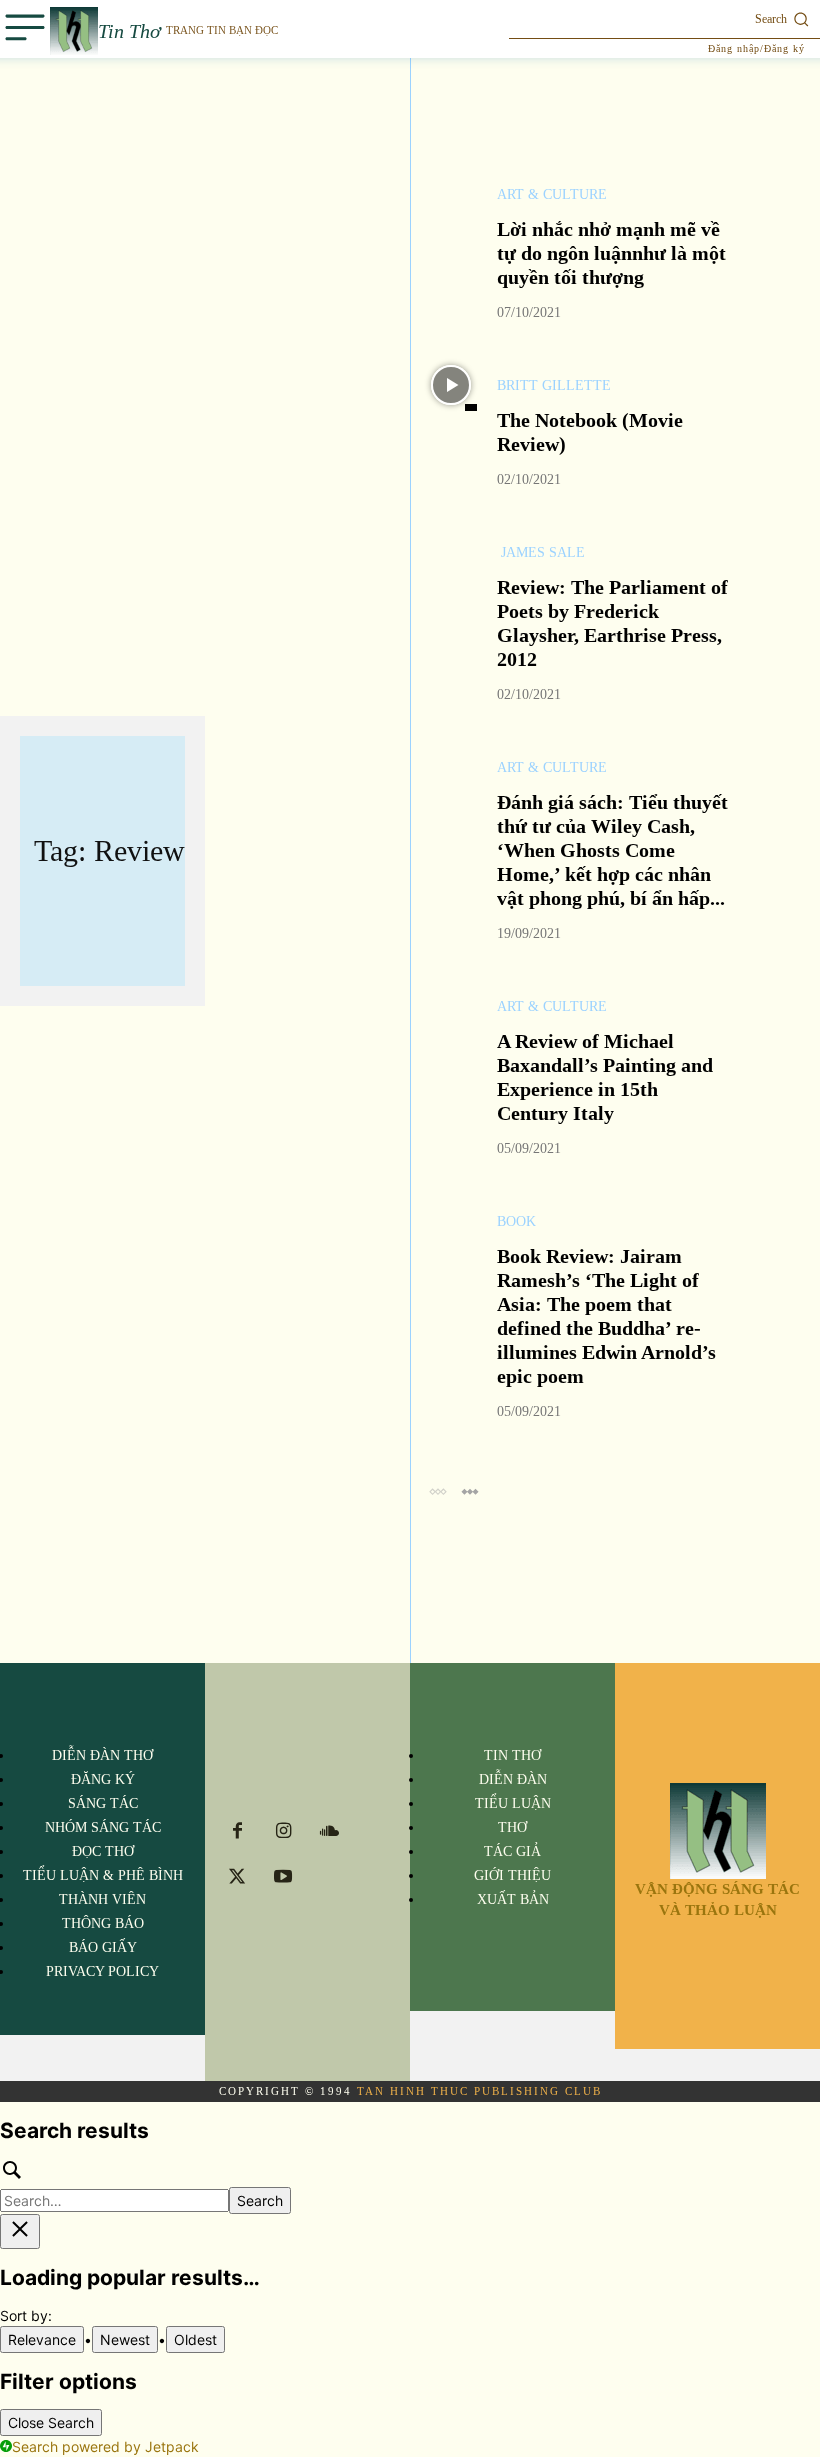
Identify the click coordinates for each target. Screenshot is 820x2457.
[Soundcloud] (329, 1832)
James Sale (541, 553)
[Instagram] (283, 1832)
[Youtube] (283, 1878)
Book (516, 1222)
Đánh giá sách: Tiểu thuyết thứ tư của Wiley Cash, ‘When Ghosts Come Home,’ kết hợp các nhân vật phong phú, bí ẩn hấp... (612, 850)
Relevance (42, 2339)
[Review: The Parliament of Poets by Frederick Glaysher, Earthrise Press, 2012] (451, 552)
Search (260, 2200)
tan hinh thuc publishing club (479, 2091)
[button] (664, 19)
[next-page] (469, 1490)
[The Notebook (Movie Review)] (451, 385)
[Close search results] (20, 2231)
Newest (125, 2339)
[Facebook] (237, 1832)
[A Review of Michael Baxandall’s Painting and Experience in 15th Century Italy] (451, 1006)
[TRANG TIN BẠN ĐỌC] (717, 1831)
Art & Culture (552, 195)
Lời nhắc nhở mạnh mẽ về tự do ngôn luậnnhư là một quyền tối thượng (611, 253)
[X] (237, 1878)
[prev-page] (437, 1490)
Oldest (195, 2339)
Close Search (51, 2422)
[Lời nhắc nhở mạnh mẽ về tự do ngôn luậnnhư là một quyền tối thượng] (451, 194)
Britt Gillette (554, 386)
